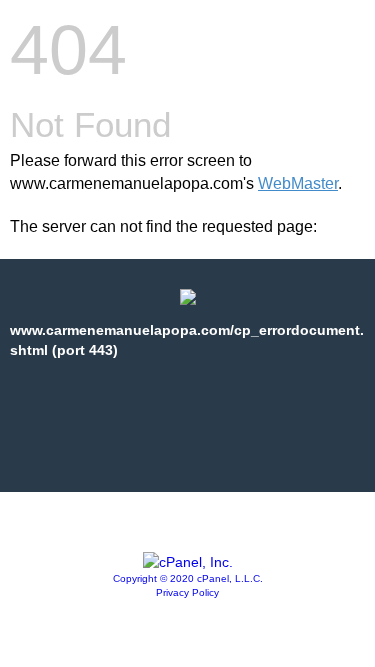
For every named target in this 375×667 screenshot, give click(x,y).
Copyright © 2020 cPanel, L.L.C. (188, 578)
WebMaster (298, 183)
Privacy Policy (187, 592)
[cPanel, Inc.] (188, 562)
